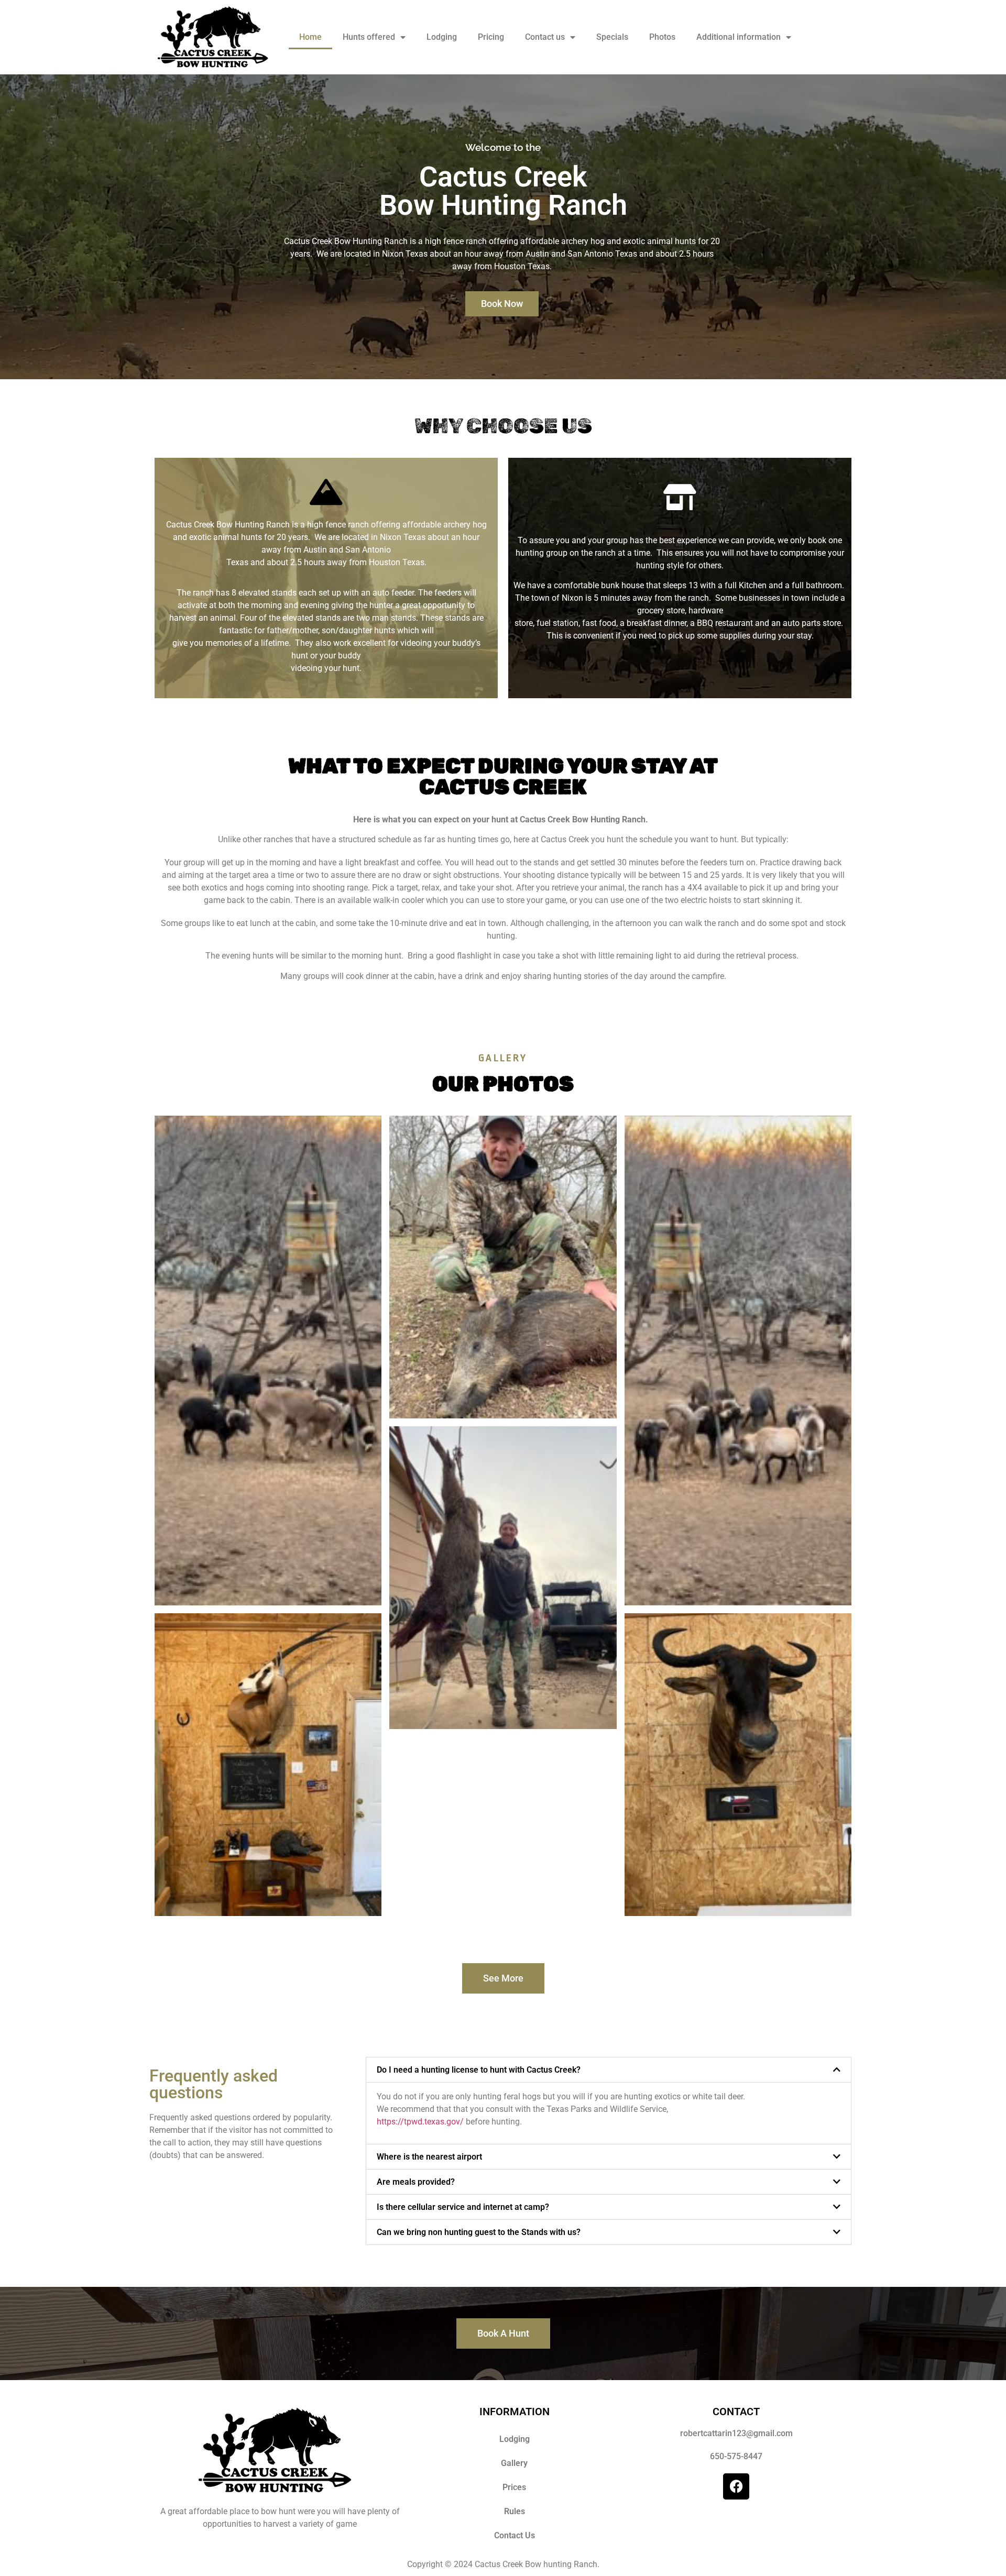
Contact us (545, 37)
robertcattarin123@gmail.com (736, 2433)
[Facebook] (736, 2486)
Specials (612, 37)
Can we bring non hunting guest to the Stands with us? (479, 2232)
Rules (515, 2511)
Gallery (514, 2463)
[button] (609, 2070)
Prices (514, 2487)
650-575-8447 (736, 2456)
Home (310, 37)
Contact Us (515, 2535)
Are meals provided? (416, 2182)
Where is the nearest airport (429, 2157)
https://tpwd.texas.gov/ (420, 2122)
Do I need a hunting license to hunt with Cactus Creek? (479, 2070)
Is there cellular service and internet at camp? (463, 2207)
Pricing (491, 37)
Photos (662, 37)
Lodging (442, 37)
